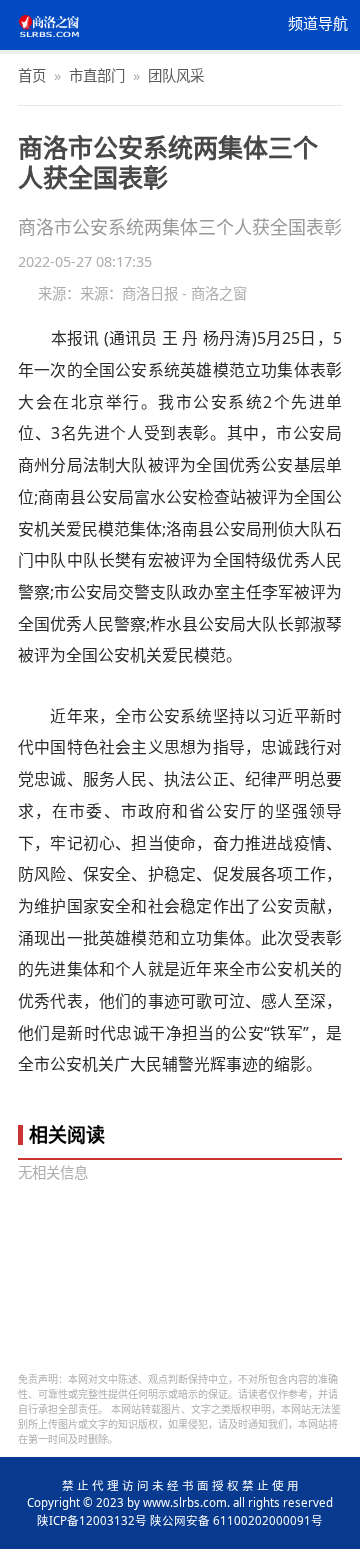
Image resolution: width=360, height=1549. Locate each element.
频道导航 (318, 24)
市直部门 (97, 75)
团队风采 (176, 75)
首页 (32, 75)
